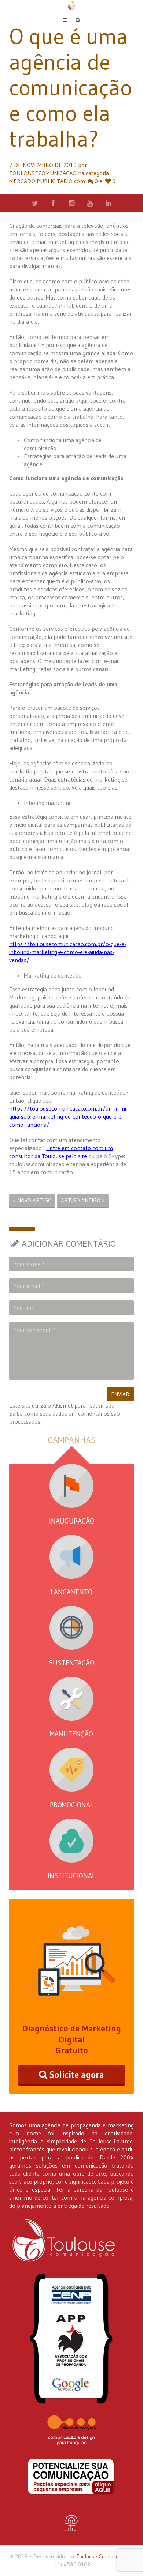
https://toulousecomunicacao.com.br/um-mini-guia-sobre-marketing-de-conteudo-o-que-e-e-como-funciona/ (69, 1116)
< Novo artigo (32, 1200)
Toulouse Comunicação (103, 2556)
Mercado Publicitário (41, 181)
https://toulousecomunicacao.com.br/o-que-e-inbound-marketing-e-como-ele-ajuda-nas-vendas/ (68, 952)
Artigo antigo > (83, 1200)
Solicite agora (77, 2075)
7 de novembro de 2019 (43, 165)
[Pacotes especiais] (71, 2477)
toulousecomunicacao (43, 173)
